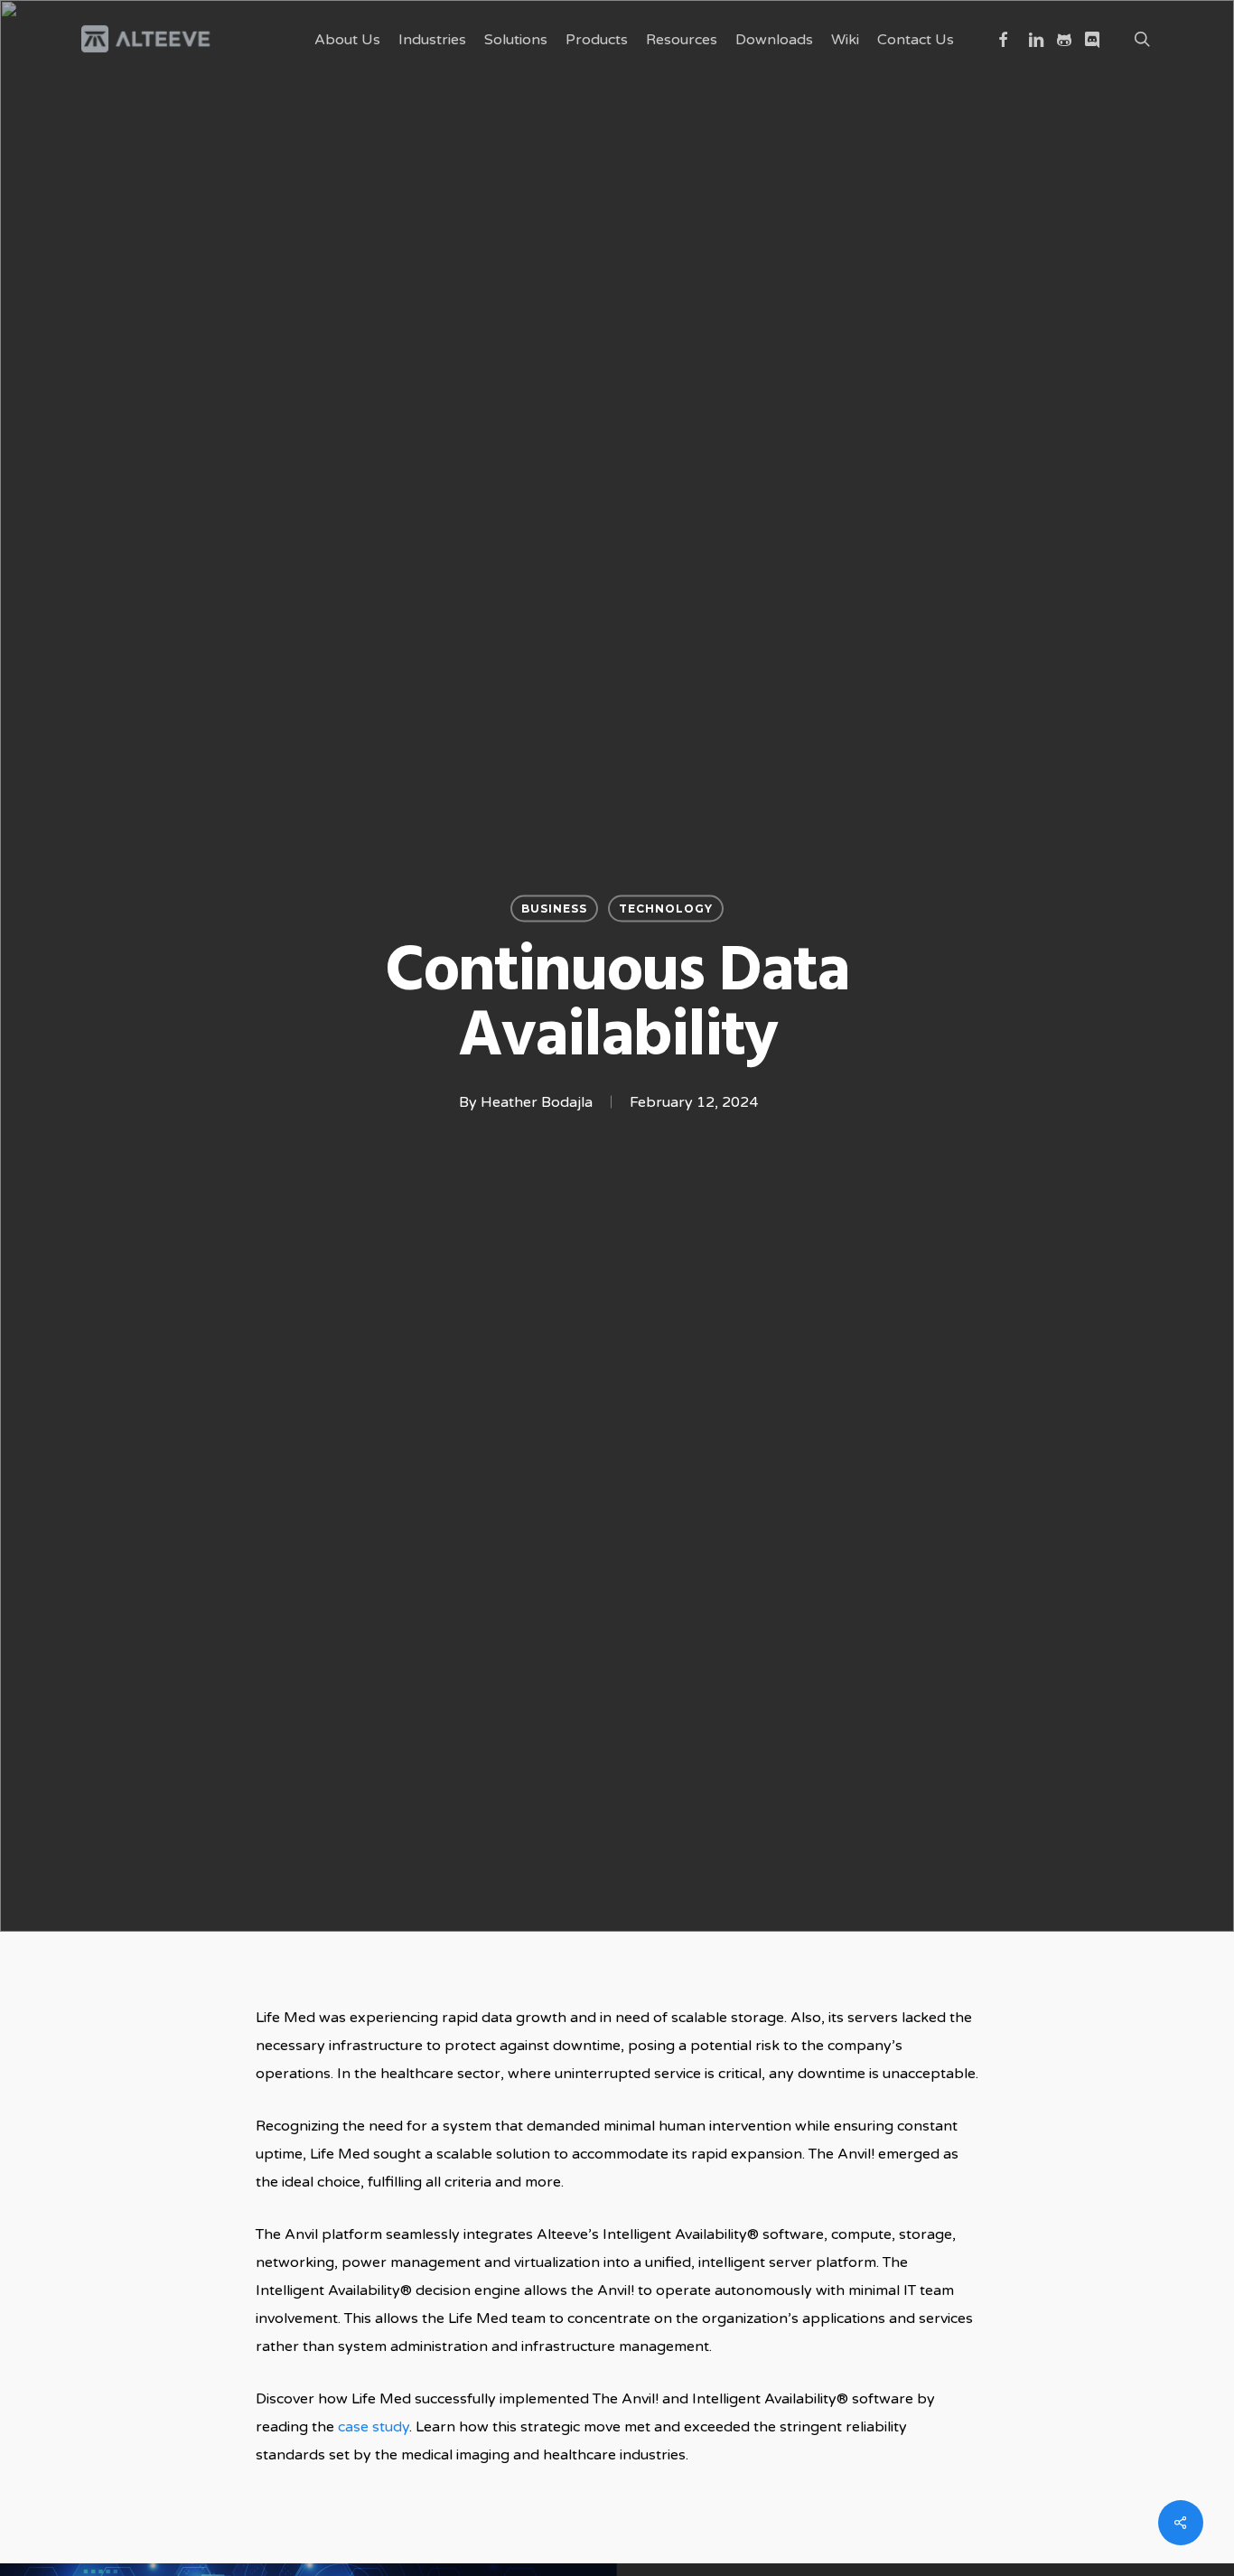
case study (374, 2427)
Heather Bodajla (537, 1102)
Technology (666, 909)
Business (554, 909)
